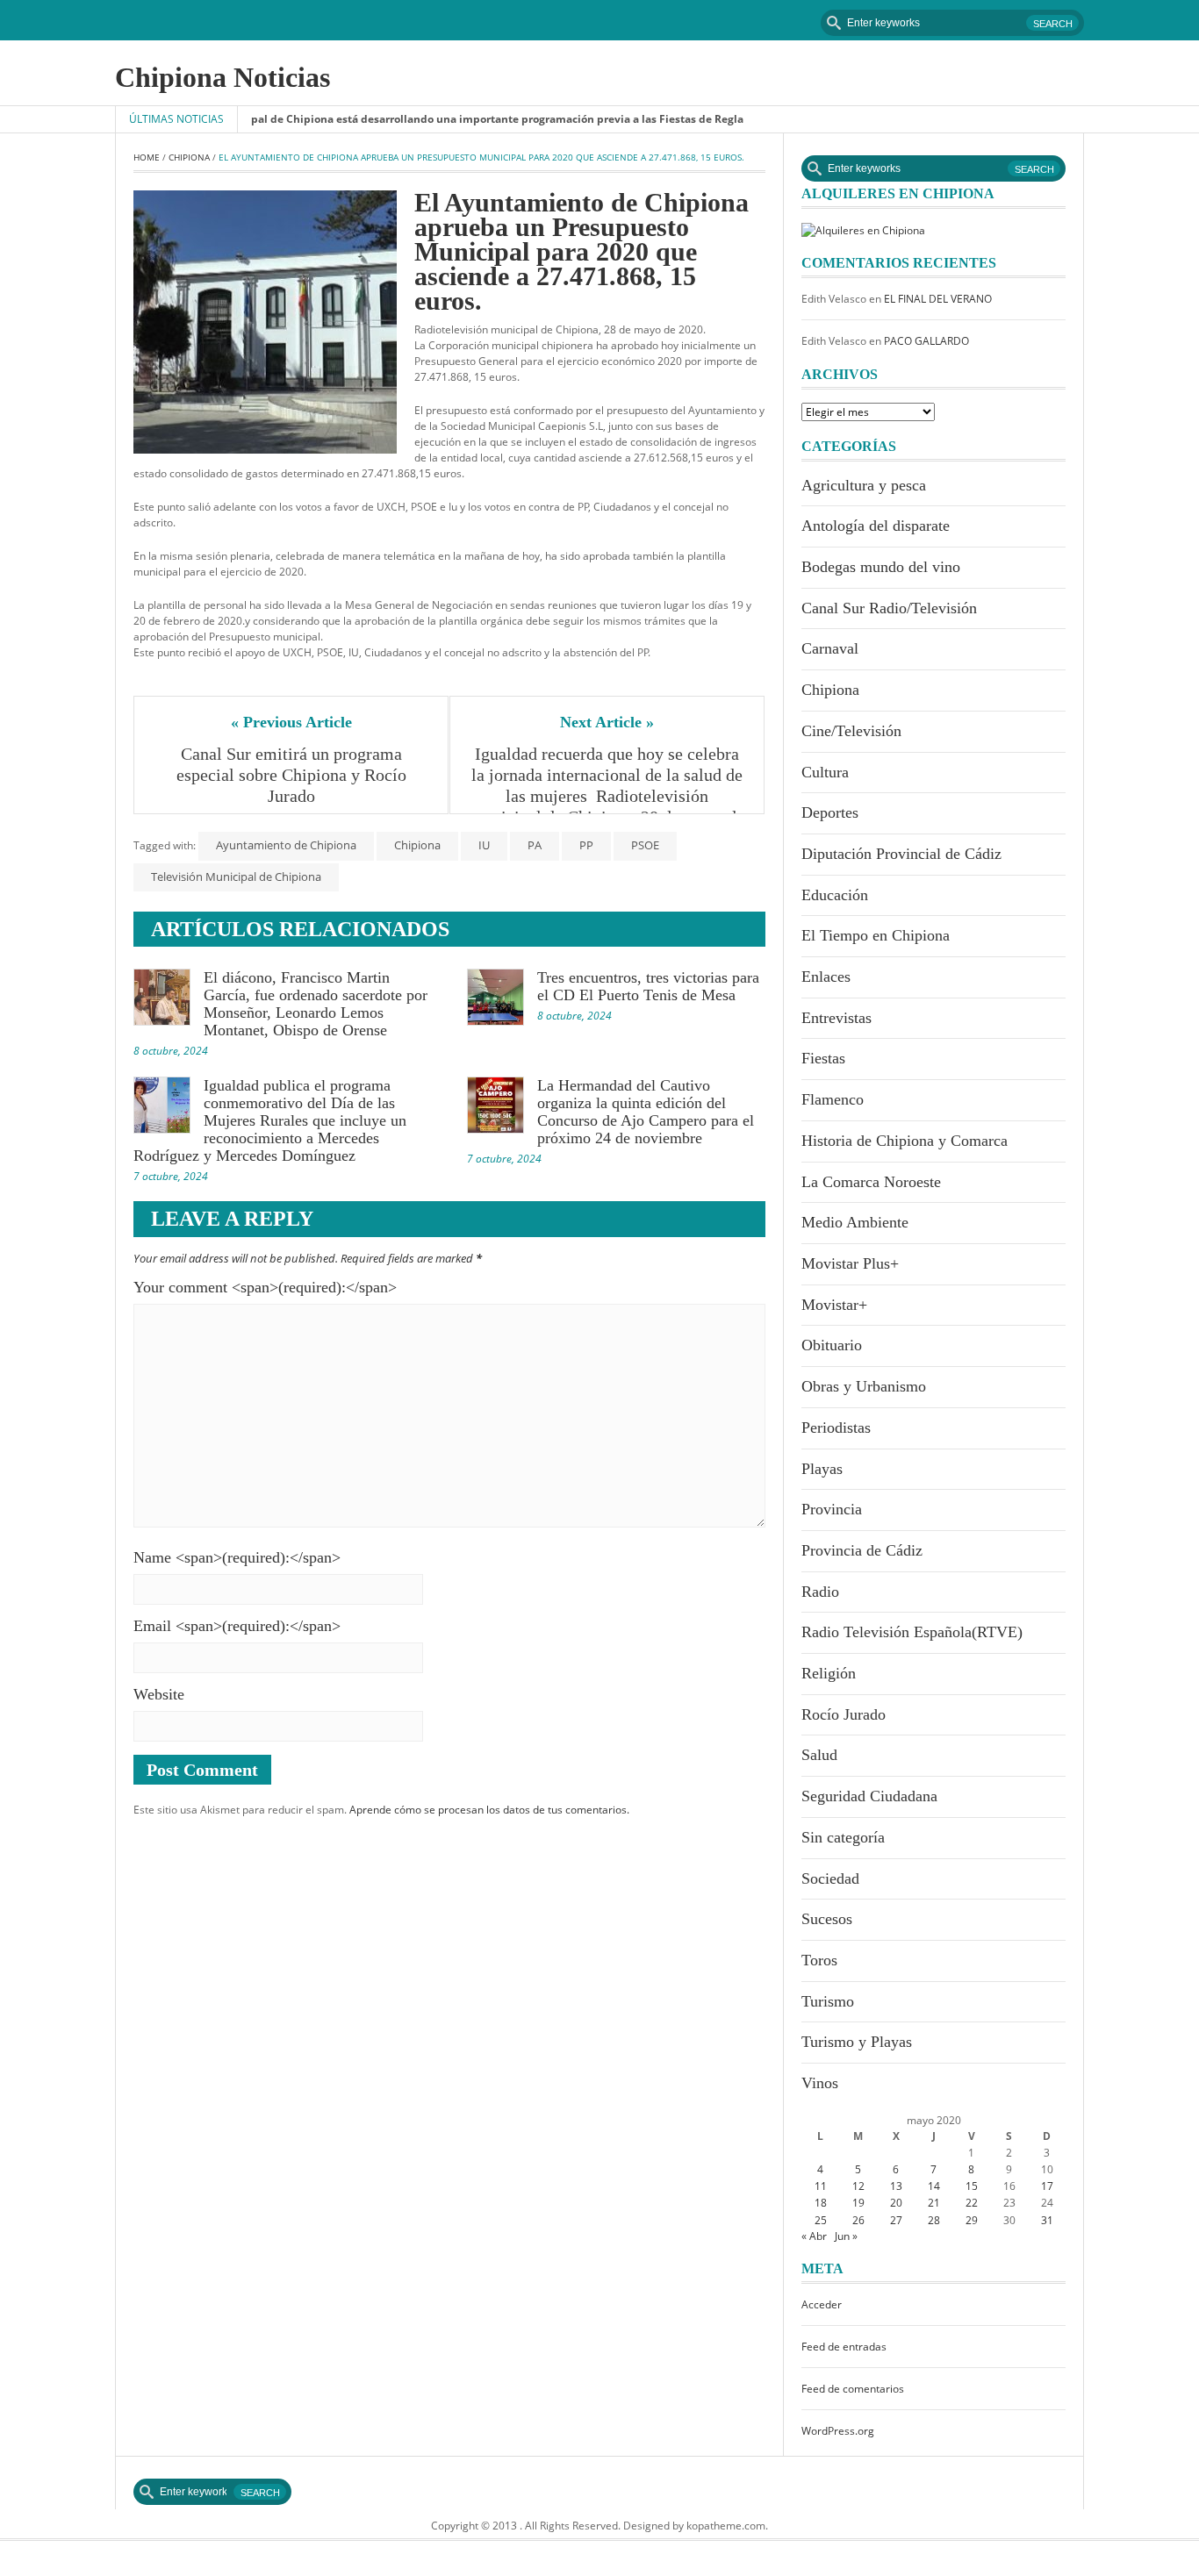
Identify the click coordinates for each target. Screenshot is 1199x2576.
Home (147, 157)
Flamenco (833, 1099)
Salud (819, 1755)
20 (896, 2203)
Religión (829, 1673)
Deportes (830, 812)
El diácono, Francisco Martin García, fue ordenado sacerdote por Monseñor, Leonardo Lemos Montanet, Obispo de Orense (316, 1004)
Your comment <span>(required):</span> (265, 1287)
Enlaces (826, 977)
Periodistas (836, 1428)
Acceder (822, 2304)
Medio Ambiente (855, 1222)
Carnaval (830, 648)
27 (896, 2220)
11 (821, 2186)
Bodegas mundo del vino (881, 567)
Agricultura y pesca (864, 485)
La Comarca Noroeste (871, 1182)
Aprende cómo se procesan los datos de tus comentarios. (489, 1810)
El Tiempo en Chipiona (876, 935)
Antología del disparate (876, 526)
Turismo (828, 2001)
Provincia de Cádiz (862, 1550)
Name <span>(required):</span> (237, 1557)
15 (972, 2186)
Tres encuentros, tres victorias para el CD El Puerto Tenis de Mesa (648, 986)
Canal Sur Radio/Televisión (889, 608)
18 (821, 2203)
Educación (835, 895)
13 (896, 2186)
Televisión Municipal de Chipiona (236, 877)
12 (858, 2186)
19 (858, 2203)
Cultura (825, 772)
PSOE (645, 845)
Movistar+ (834, 1305)
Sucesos (827, 1919)
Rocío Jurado (844, 1714)
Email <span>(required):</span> (237, 1626)
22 (972, 2203)
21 (934, 2203)
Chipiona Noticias (223, 77)
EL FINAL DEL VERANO (938, 299)
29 (972, 2220)
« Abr (814, 2236)
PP (586, 845)
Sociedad (830, 1878)
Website (159, 1694)
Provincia (832, 1509)
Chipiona (189, 157)
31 (1047, 2220)
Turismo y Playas (857, 2042)
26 (858, 2220)
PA (535, 845)
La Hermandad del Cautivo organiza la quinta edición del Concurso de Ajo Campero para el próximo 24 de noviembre (646, 1112)
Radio (820, 1592)
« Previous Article (291, 722)
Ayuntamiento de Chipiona (286, 845)
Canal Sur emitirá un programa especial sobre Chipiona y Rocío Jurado (294, 775)
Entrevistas (836, 1018)
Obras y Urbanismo (864, 1386)
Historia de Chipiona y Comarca (905, 1141)
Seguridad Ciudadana (869, 1796)
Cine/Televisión (851, 731)
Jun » (846, 2236)
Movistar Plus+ (850, 1263)
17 (1047, 2186)
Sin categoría (843, 1837)
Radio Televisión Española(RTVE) (912, 1632)
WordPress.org (838, 2431)
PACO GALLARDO (926, 341)
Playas (822, 1469)
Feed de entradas (844, 2347)
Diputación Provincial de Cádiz (901, 854)
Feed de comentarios (853, 2389)
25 (821, 2220)
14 (934, 2186)
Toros (819, 1960)
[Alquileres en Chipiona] (863, 229)
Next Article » (607, 722)
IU (484, 845)
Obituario (832, 1345)
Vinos (820, 2083)
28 (934, 2220)
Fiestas (823, 1058)
